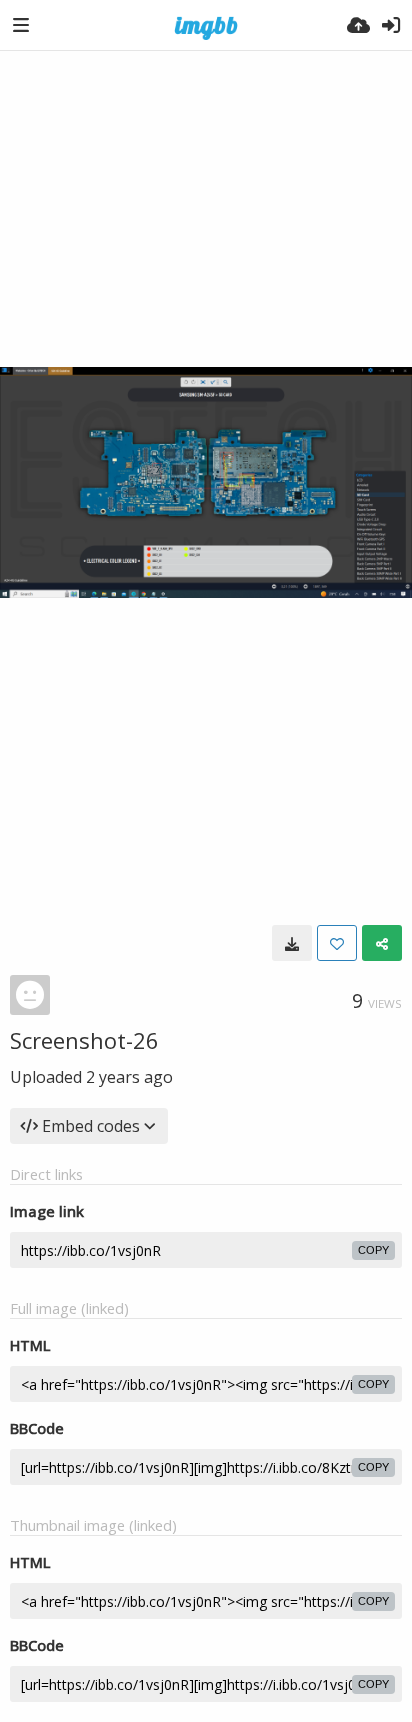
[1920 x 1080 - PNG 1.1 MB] (292, 943)
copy (373, 1250)
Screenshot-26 (84, 1040)
